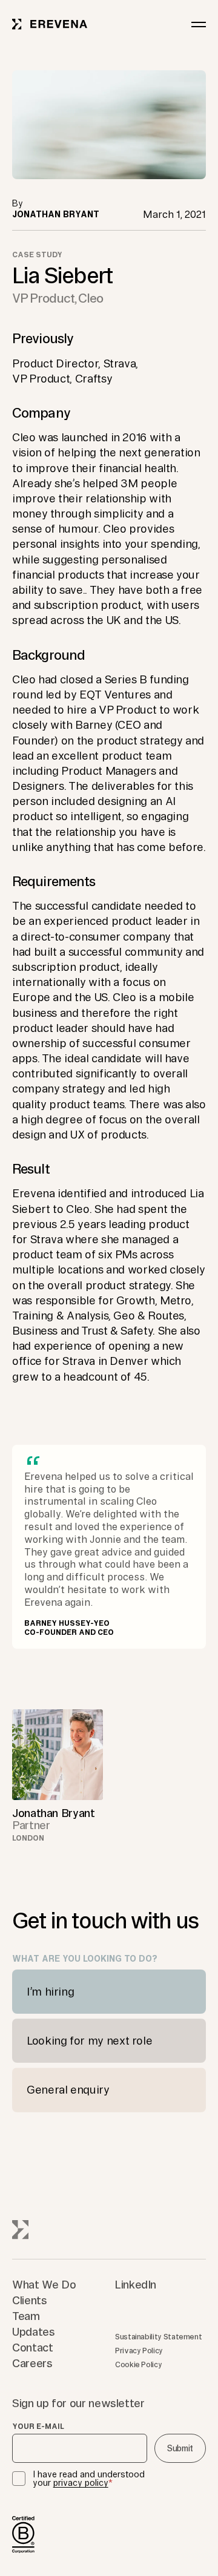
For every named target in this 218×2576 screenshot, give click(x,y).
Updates (33, 2331)
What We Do (44, 2284)
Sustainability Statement (158, 2337)
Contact (32, 2347)
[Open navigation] (199, 24)
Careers (32, 2363)
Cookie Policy (138, 2364)
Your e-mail (38, 2426)
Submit (180, 2448)
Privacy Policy (139, 2351)
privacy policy (81, 2483)
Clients (29, 2300)
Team (26, 2316)
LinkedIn (136, 2284)
